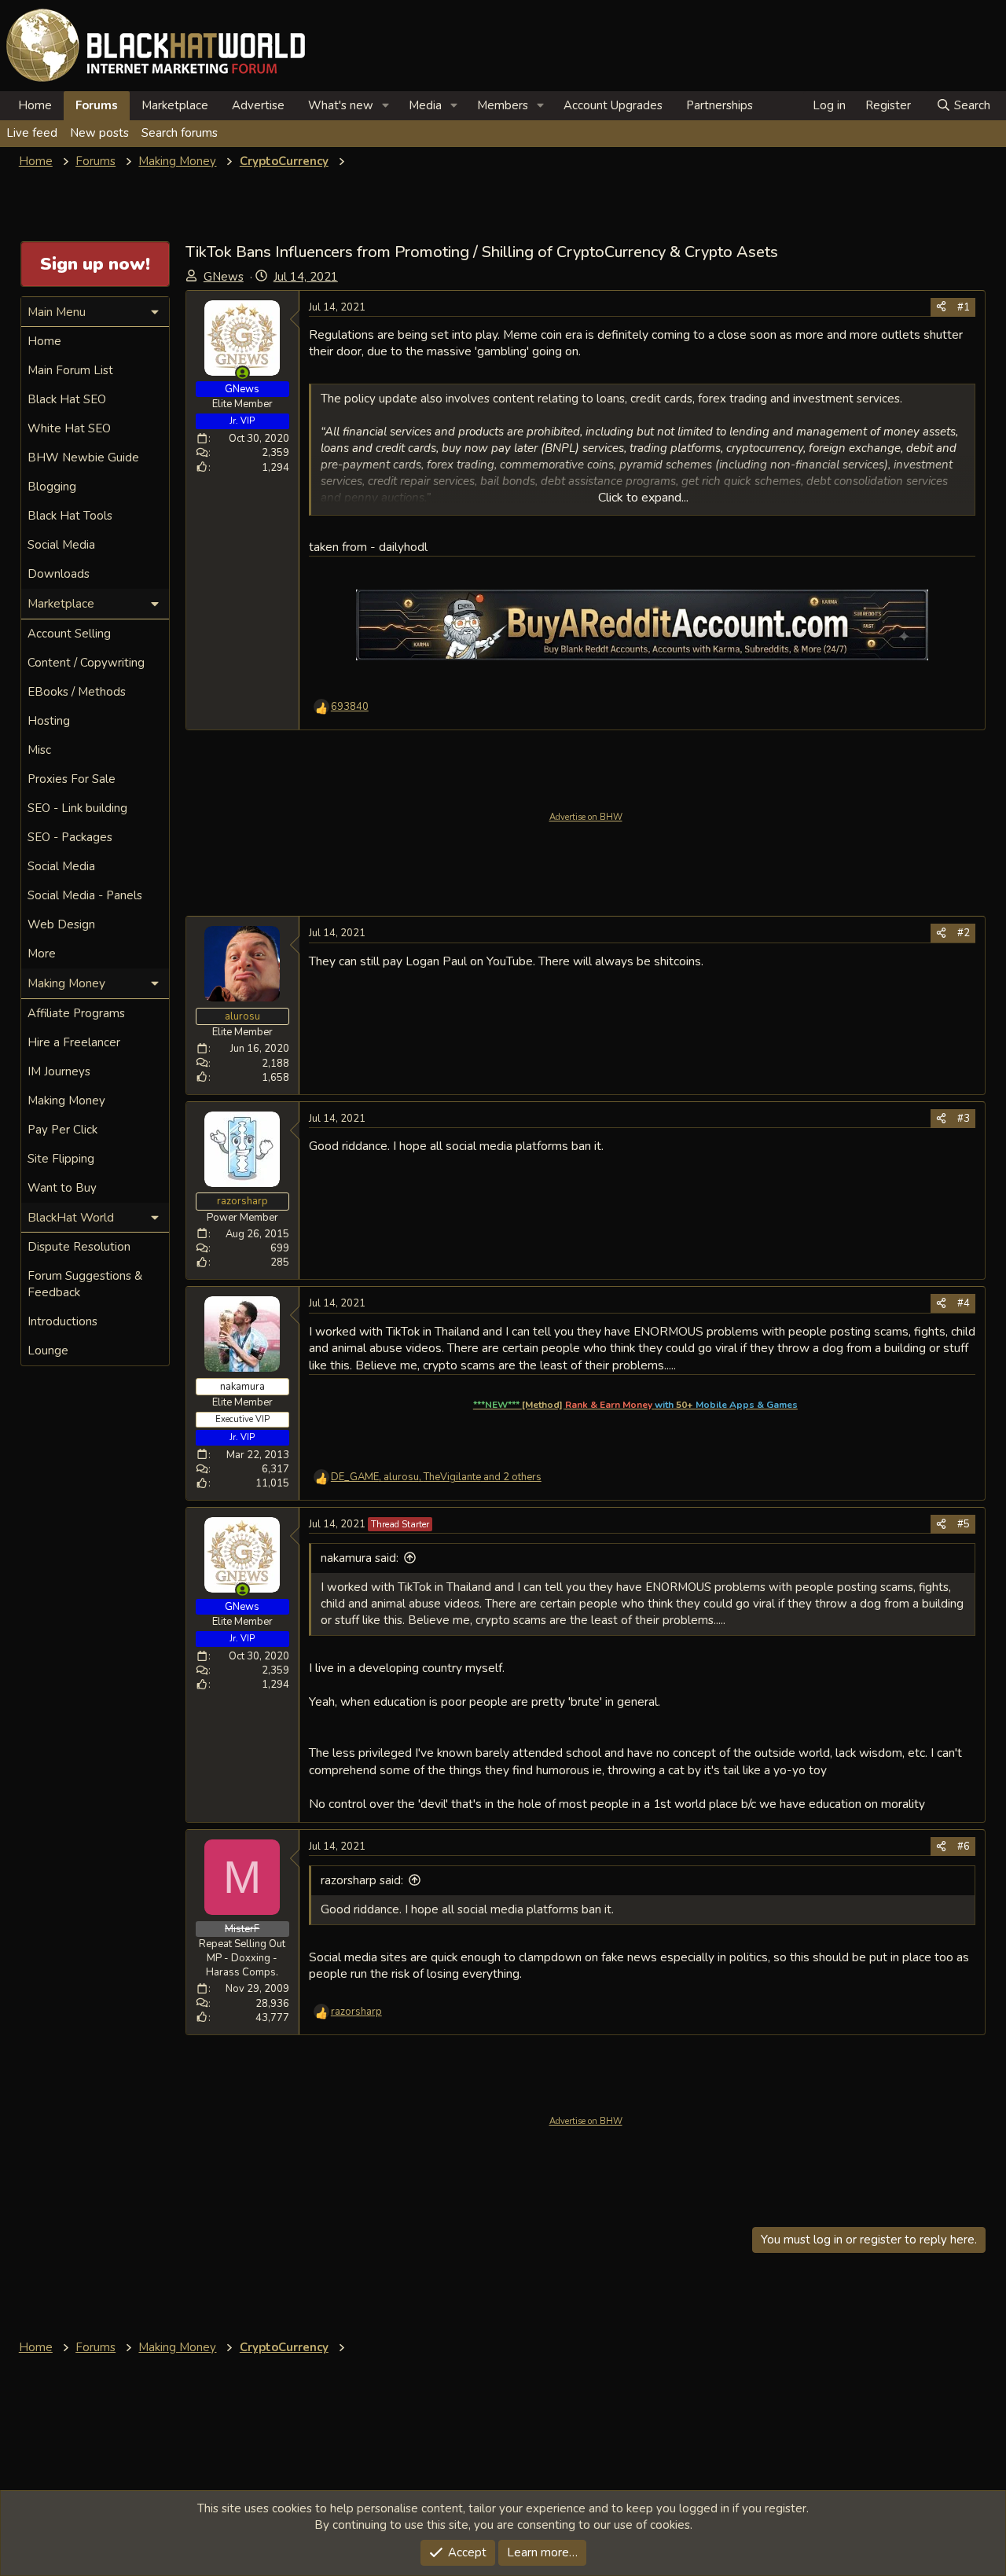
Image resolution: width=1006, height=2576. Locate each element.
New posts (99, 133)
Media (425, 105)
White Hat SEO (69, 428)
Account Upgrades (613, 105)
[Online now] (242, 373)
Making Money (66, 1101)
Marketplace (175, 105)
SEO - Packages (70, 837)
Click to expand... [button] (643, 498)
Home (35, 105)
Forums (97, 105)
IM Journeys (59, 1071)
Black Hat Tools (70, 516)
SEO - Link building (77, 808)
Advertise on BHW (586, 817)
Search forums (180, 133)
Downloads (59, 574)
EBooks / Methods (77, 692)
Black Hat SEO (67, 399)
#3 (964, 1119)
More (42, 954)
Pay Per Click (62, 1130)
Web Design (61, 924)
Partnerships (720, 105)
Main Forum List (70, 370)
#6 (964, 1847)
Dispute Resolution (79, 1247)
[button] (386, 106)
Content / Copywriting (86, 663)
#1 (964, 307)
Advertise (258, 105)
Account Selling (69, 634)
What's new (341, 105)
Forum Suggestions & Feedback (85, 1284)
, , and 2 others (436, 1477)
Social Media (61, 545)
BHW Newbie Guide (83, 458)
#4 (964, 1303)
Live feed (32, 133)
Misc (39, 750)
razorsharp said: (362, 1880)
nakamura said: (360, 1558)
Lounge (48, 1350)
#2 (964, 933)
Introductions (62, 1321)
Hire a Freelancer (74, 1042)
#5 (964, 1524)
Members (503, 105)
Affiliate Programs (76, 1013)
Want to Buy (62, 1188)
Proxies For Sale (72, 779)
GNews (224, 277)
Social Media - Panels (85, 895)
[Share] (941, 307)
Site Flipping (61, 1159)
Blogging (52, 487)
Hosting (49, 721)
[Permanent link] (804, 1404)
